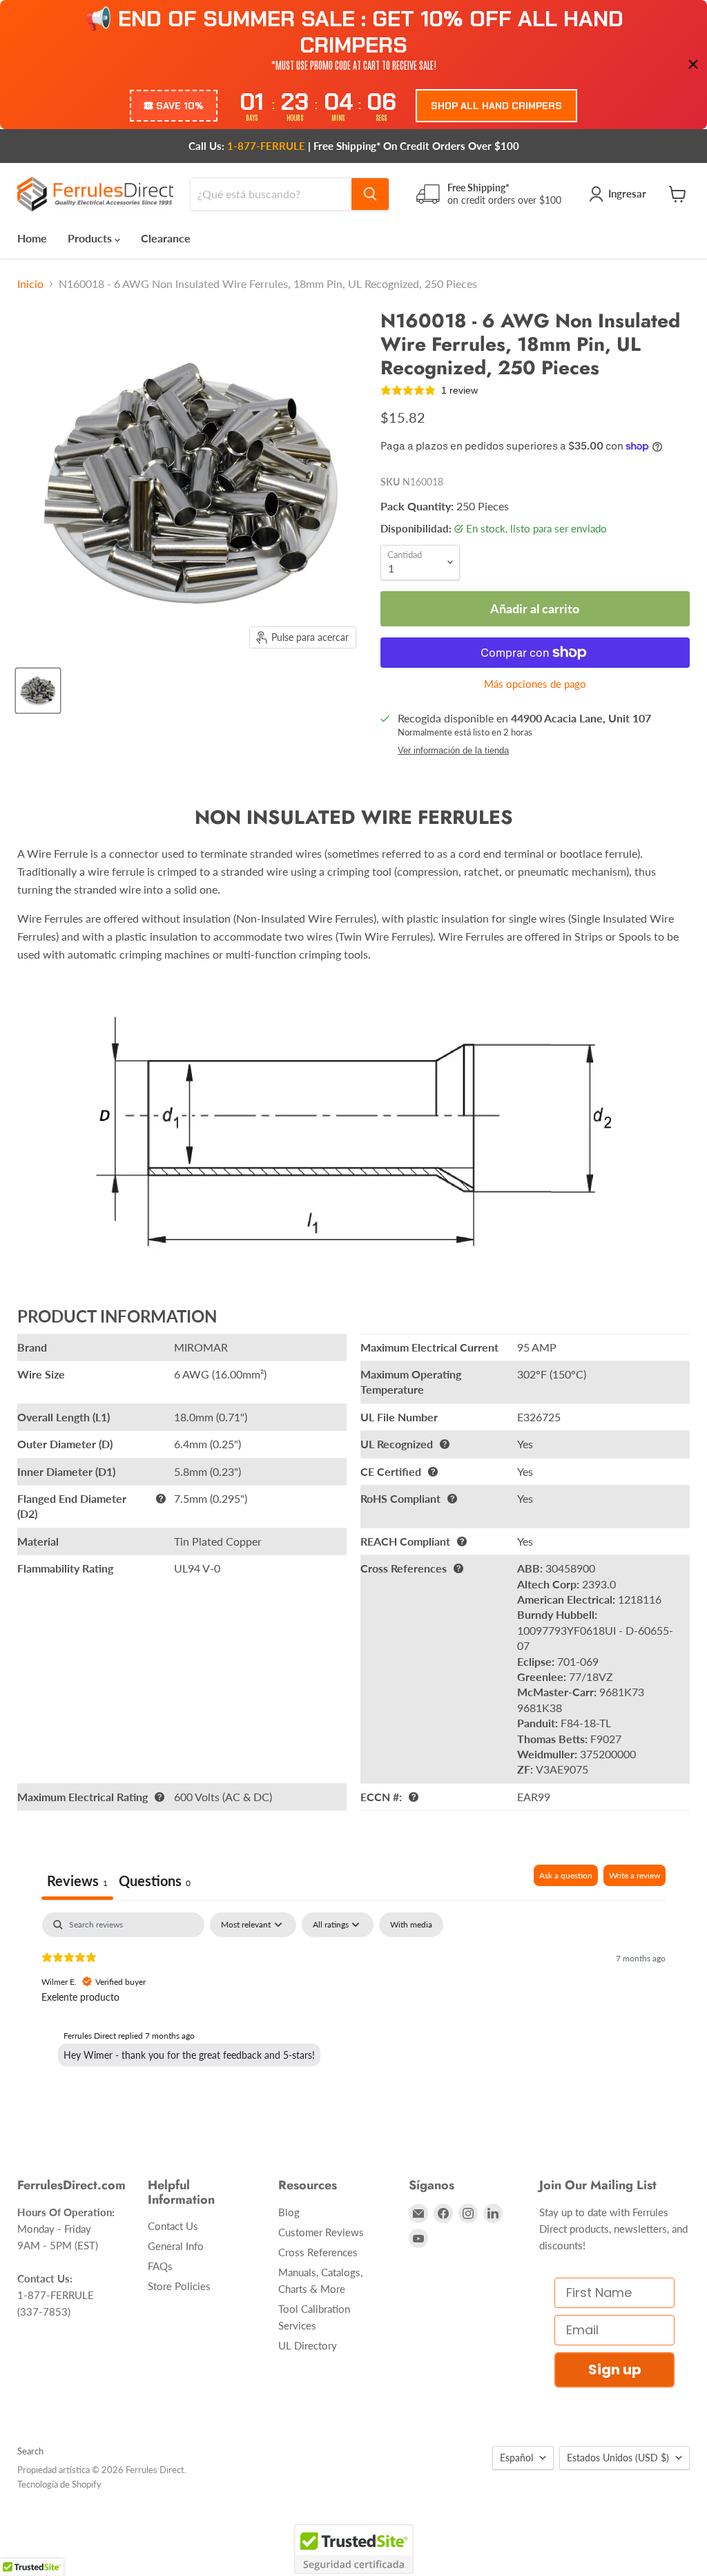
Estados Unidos (618, 2458)
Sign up (615, 2370)
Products (91, 238)
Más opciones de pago (535, 684)
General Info (176, 2246)
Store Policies (179, 2286)
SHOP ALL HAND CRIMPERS (496, 106)
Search (30, 2451)
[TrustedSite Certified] (354, 2549)
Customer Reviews (321, 2232)
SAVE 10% (180, 106)
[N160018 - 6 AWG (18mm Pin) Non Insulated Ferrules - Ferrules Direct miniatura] (38, 691)
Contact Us (173, 2226)
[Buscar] (370, 194)
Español (516, 2458)
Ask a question (566, 1875)
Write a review (635, 1875)
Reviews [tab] (77, 1881)
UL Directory (308, 2345)
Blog (289, 2212)
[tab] (155, 1882)
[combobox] (271, 194)
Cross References (318, 2252)
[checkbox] (411, 1925)
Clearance (166, 238)
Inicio (30, 284)
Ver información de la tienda (453, 751)
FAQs (160, 2266)
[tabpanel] (353, 2001)
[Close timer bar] (693, 64)
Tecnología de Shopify (59, 2484)
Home (32, 238)
